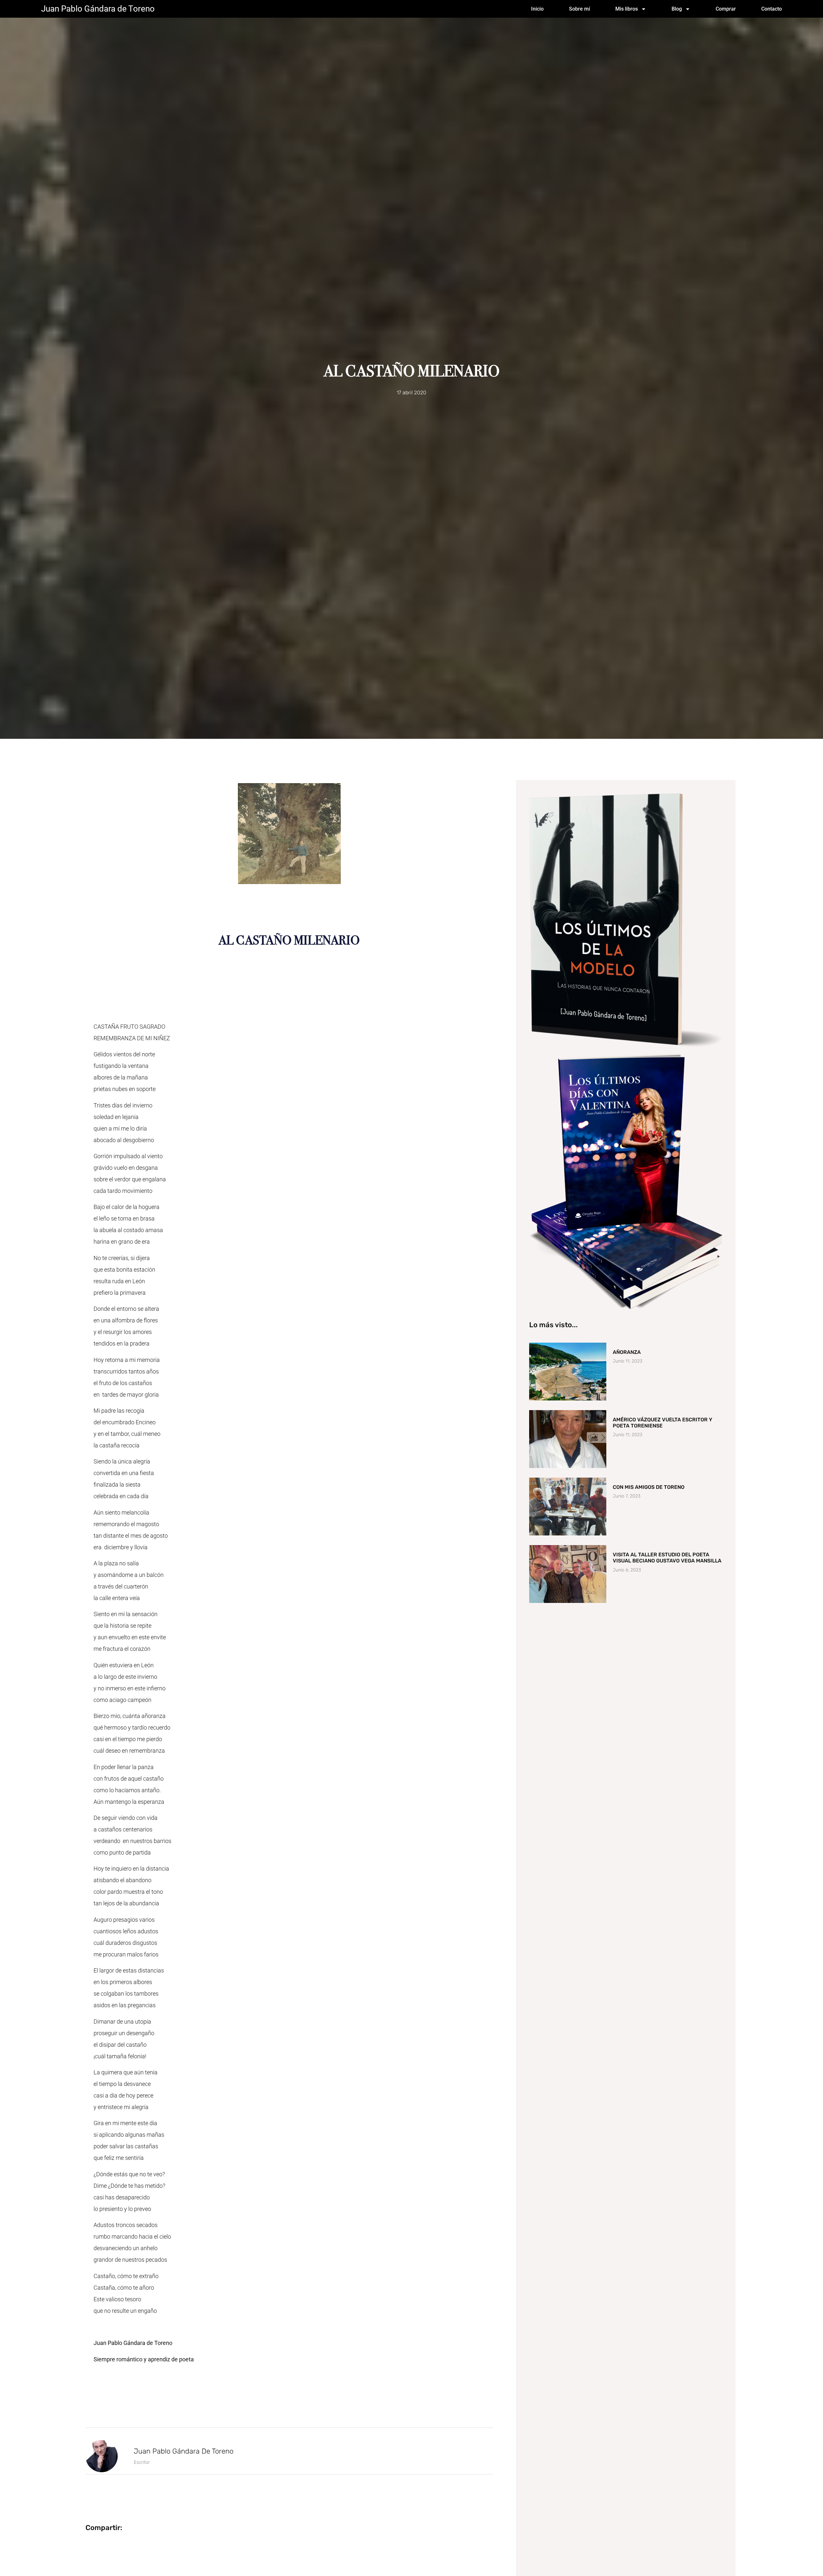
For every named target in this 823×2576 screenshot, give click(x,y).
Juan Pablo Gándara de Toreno (98, 9)
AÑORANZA (627, 1352)
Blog (677, 9)
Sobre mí (579, 9)
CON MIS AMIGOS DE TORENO (649, 1487)
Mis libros (627, 9)
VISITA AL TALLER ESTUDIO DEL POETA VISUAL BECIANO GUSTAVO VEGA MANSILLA (667, 1558)
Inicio (537, 9)
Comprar (726, 9)
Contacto (772, 9)
